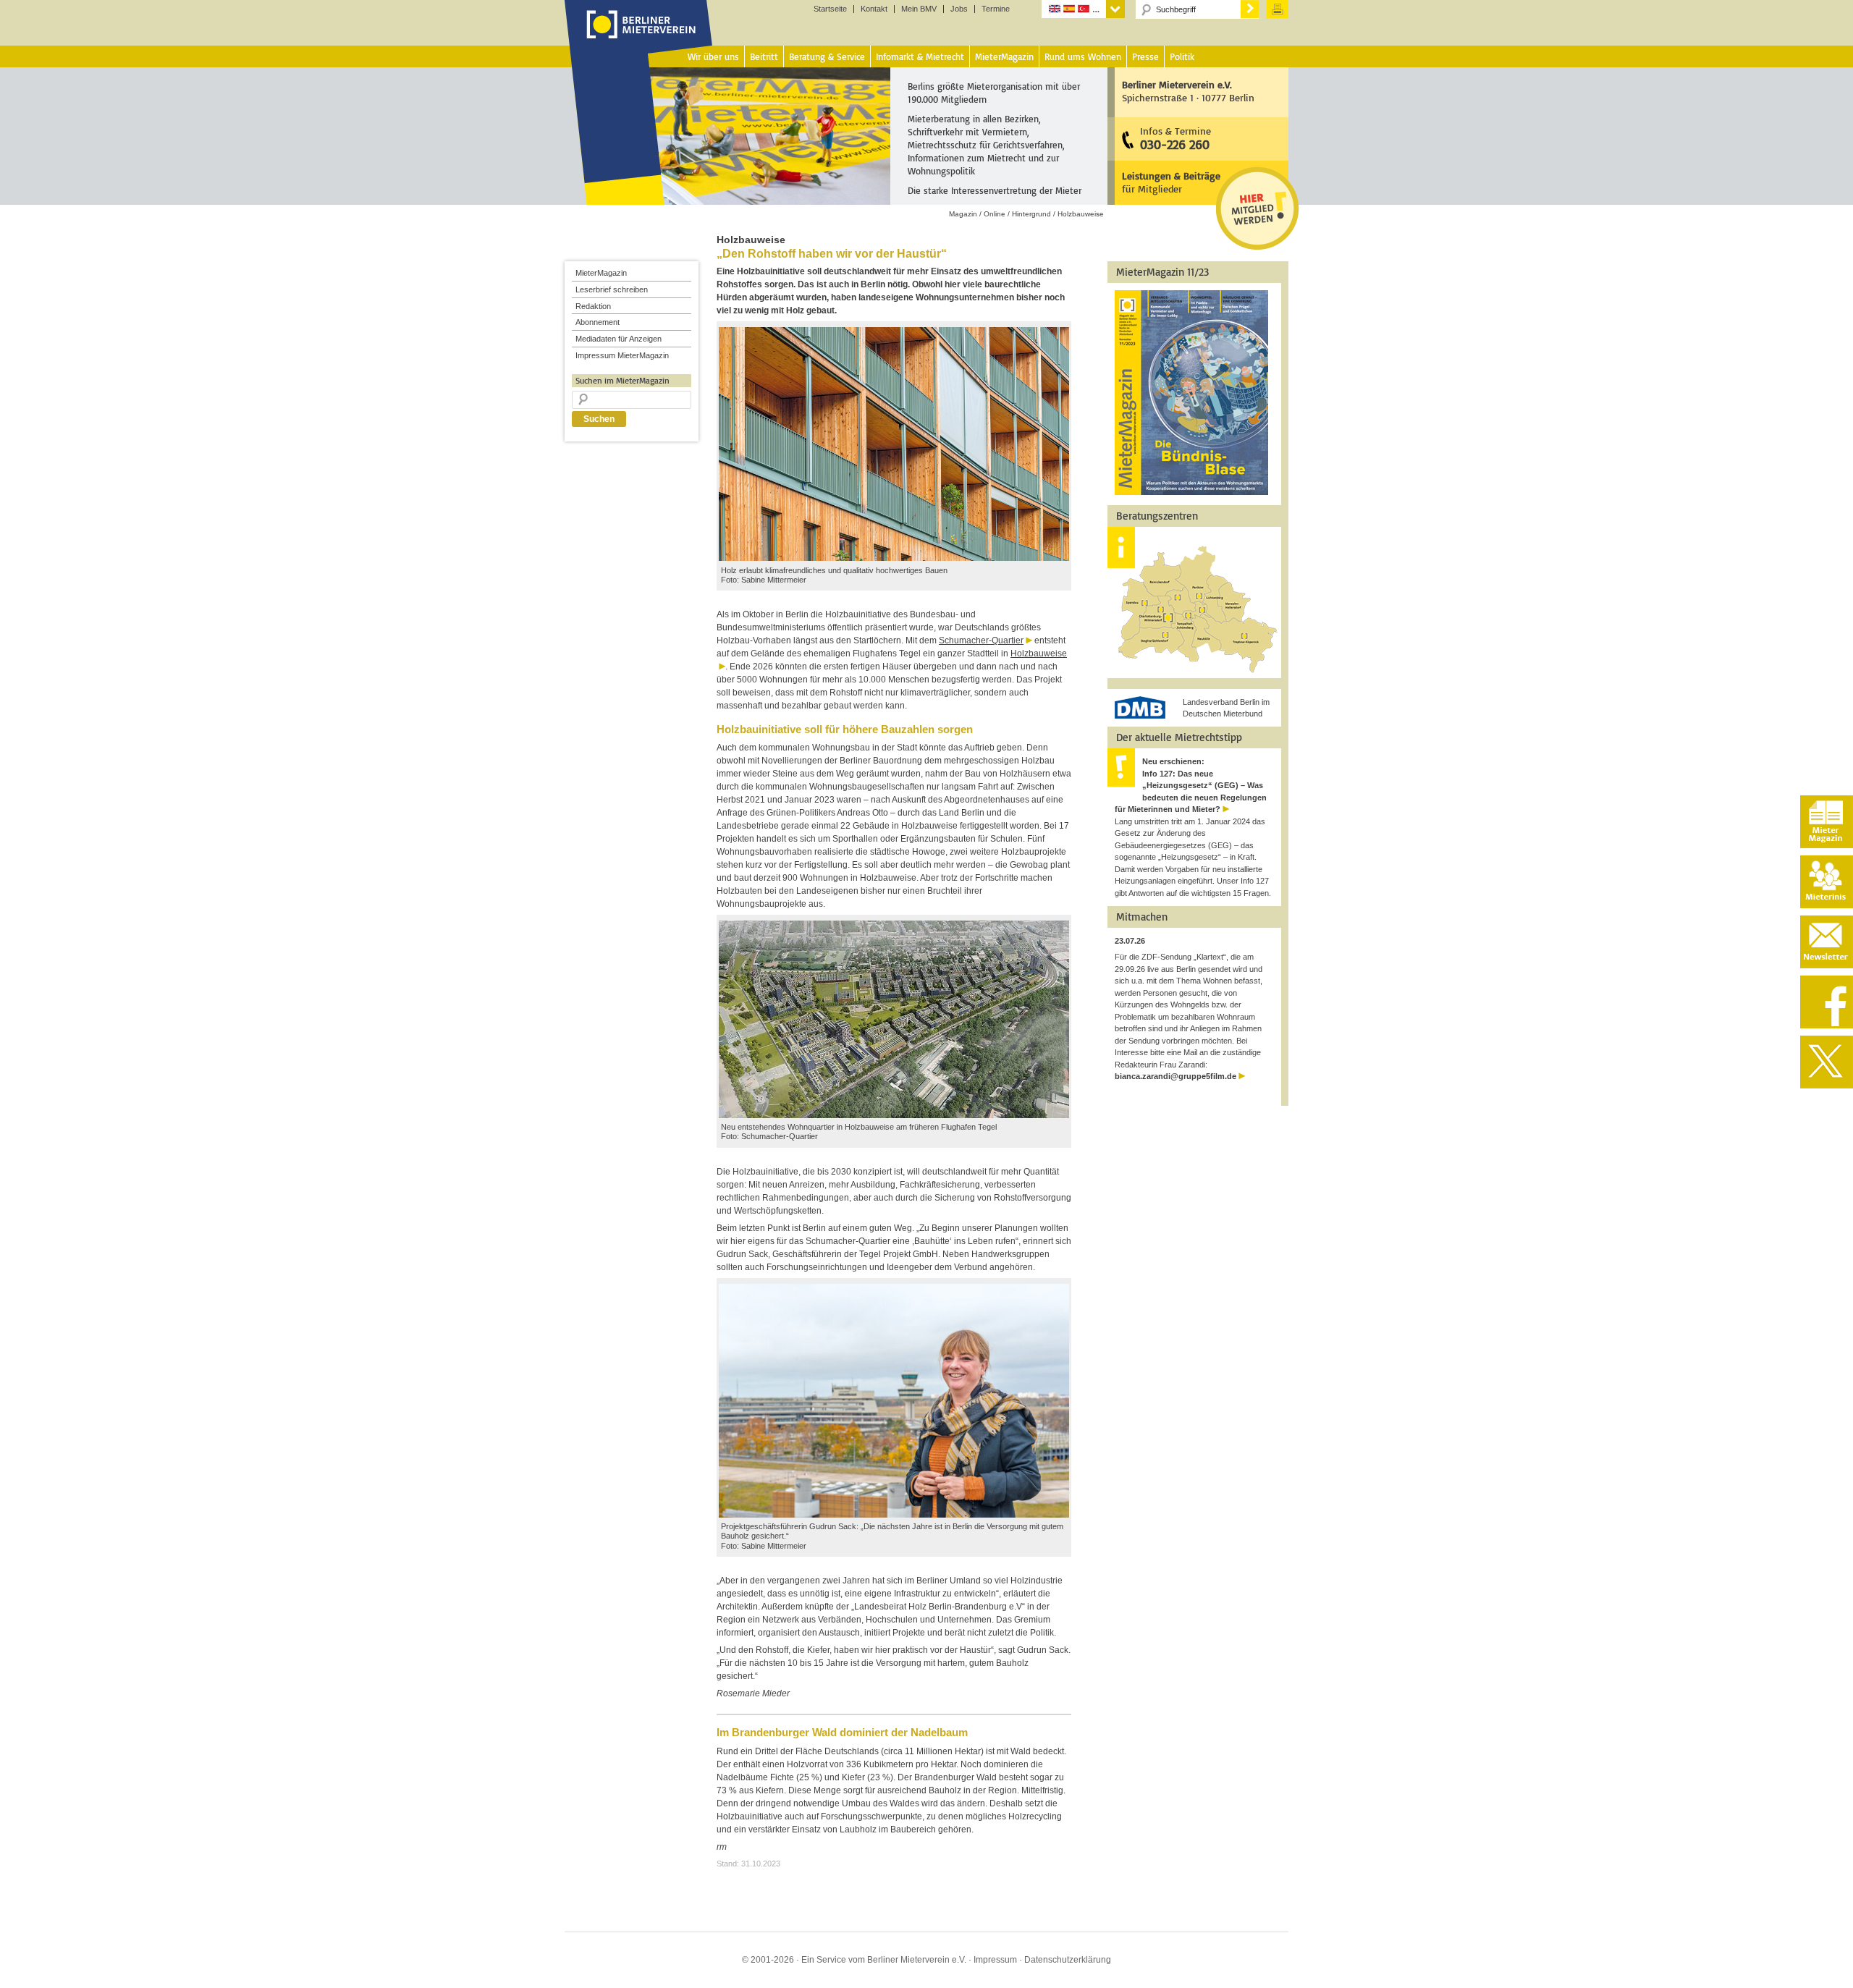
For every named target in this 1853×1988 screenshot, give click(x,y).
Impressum (995, 1960)
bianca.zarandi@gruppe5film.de (1175, 1076)
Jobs (959, 9)
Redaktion (593, 306)
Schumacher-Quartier (981, 640)
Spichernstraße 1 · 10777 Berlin (1188, 91)
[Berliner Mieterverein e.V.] (639, 38)
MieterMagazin (601, 273)
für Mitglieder (1171, 182)
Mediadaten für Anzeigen (619, 339)
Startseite (830, 9)
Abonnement (598, 322)
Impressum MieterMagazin (622, 355)
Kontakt (874, 9)
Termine (996, 9)
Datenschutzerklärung (1068, 1960)
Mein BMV (919, 9)
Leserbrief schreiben (612, 289)
